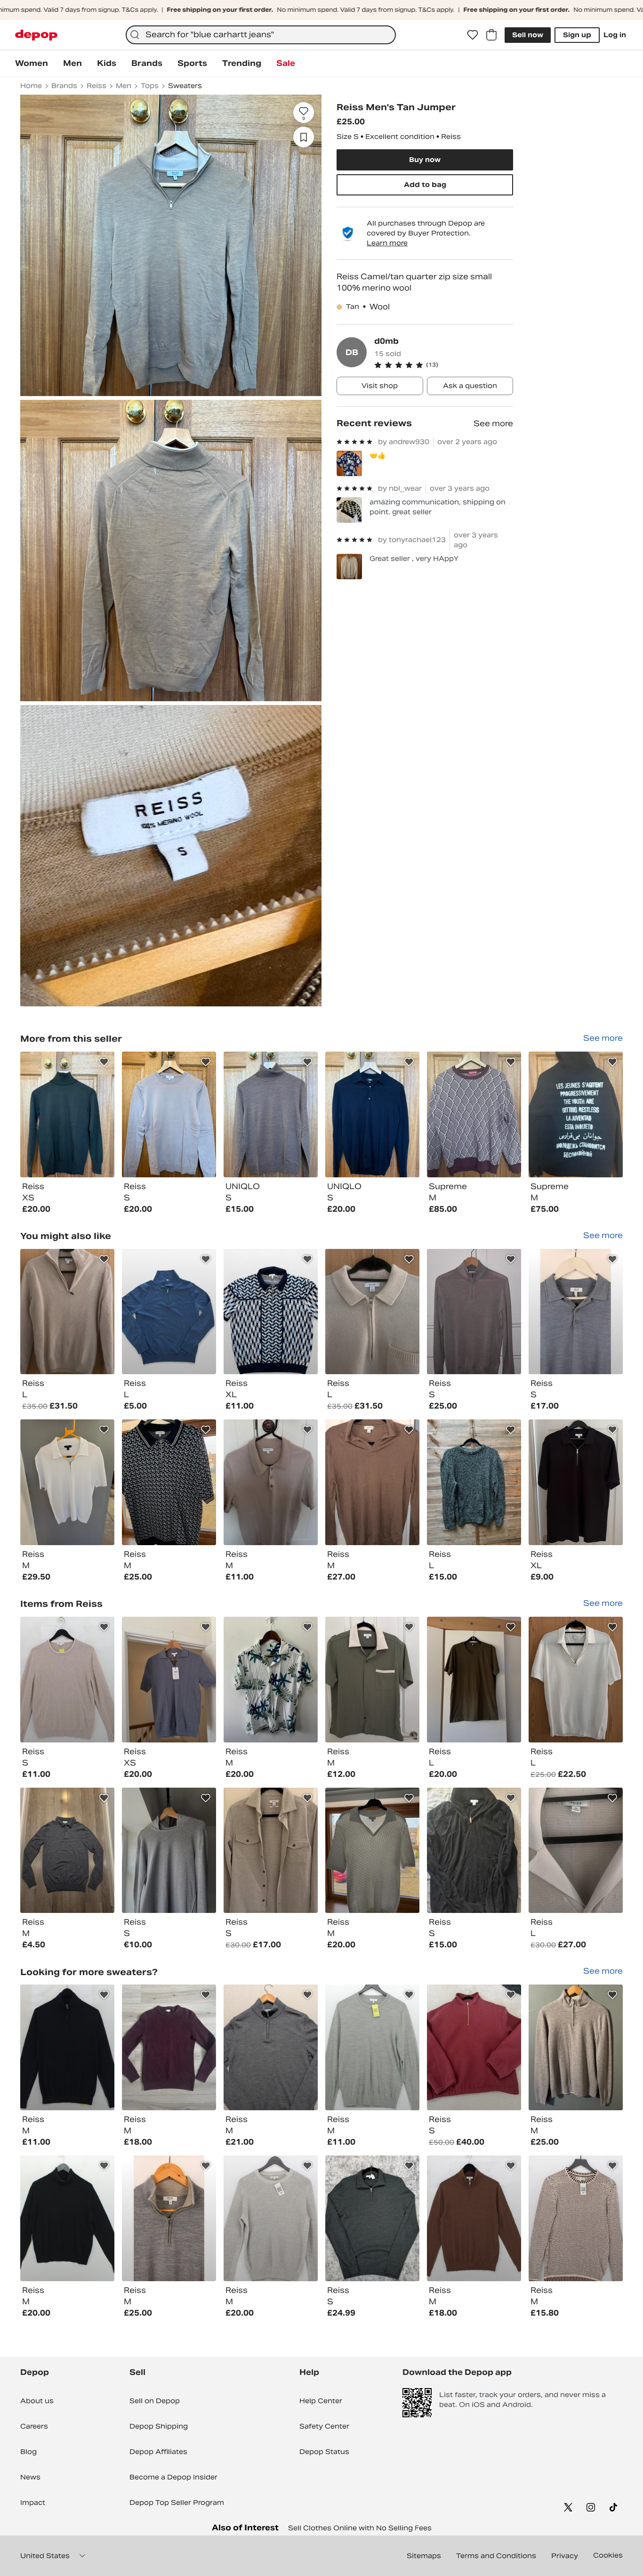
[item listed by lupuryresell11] (474, 2047)
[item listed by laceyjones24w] (169, 2047)
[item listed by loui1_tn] (169, 1312)
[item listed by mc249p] (576, 1680)
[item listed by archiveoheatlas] (271, 1680)
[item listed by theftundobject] (169, 1851)
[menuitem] (32, 64)
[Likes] (473, 35)
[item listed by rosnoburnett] (474, 1312)
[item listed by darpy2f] (67, 1482)
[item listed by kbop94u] (576, 1482)
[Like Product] (104, 1062)
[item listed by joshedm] (576, 2047)
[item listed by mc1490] (576, 1851)
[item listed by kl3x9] (372, 1680)
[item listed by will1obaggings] (372, 1851)
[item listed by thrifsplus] (67, 2218)
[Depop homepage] (36, 35)
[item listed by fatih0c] (576, 1312)
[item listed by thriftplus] (67, 1680)
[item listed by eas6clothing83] (271, 2047)
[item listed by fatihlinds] (169, 2218)
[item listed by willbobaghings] (169, 1482)
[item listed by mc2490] (67, 1312)
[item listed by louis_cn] (271, 1312)
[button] (444, 365)
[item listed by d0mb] (67, 1114)
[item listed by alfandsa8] (372, 2218)
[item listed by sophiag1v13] (474, 1482)
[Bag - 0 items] (491, 35)
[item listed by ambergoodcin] (372, 1482)
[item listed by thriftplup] (576, 2218)
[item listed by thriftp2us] (271, 2218)
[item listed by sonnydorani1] (271, 1482)
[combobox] (261, 35)
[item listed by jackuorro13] (474, 1851)
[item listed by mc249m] (372, 1312)
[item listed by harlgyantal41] (169, 1680)
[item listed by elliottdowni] (67, 1851)
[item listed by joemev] (474, 1680)
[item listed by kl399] (271, 1851)
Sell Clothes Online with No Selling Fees (360, 2528)
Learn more (387, 243)
